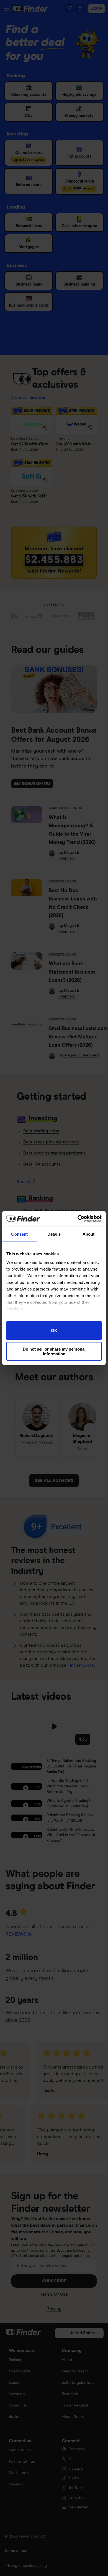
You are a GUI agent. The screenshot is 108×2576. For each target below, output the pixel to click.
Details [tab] (54, 1234)
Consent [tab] (19, 1234)
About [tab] (89, 1234)
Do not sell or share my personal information (54, 1351)
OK (54, 1331)
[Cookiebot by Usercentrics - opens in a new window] (78, 1219)
